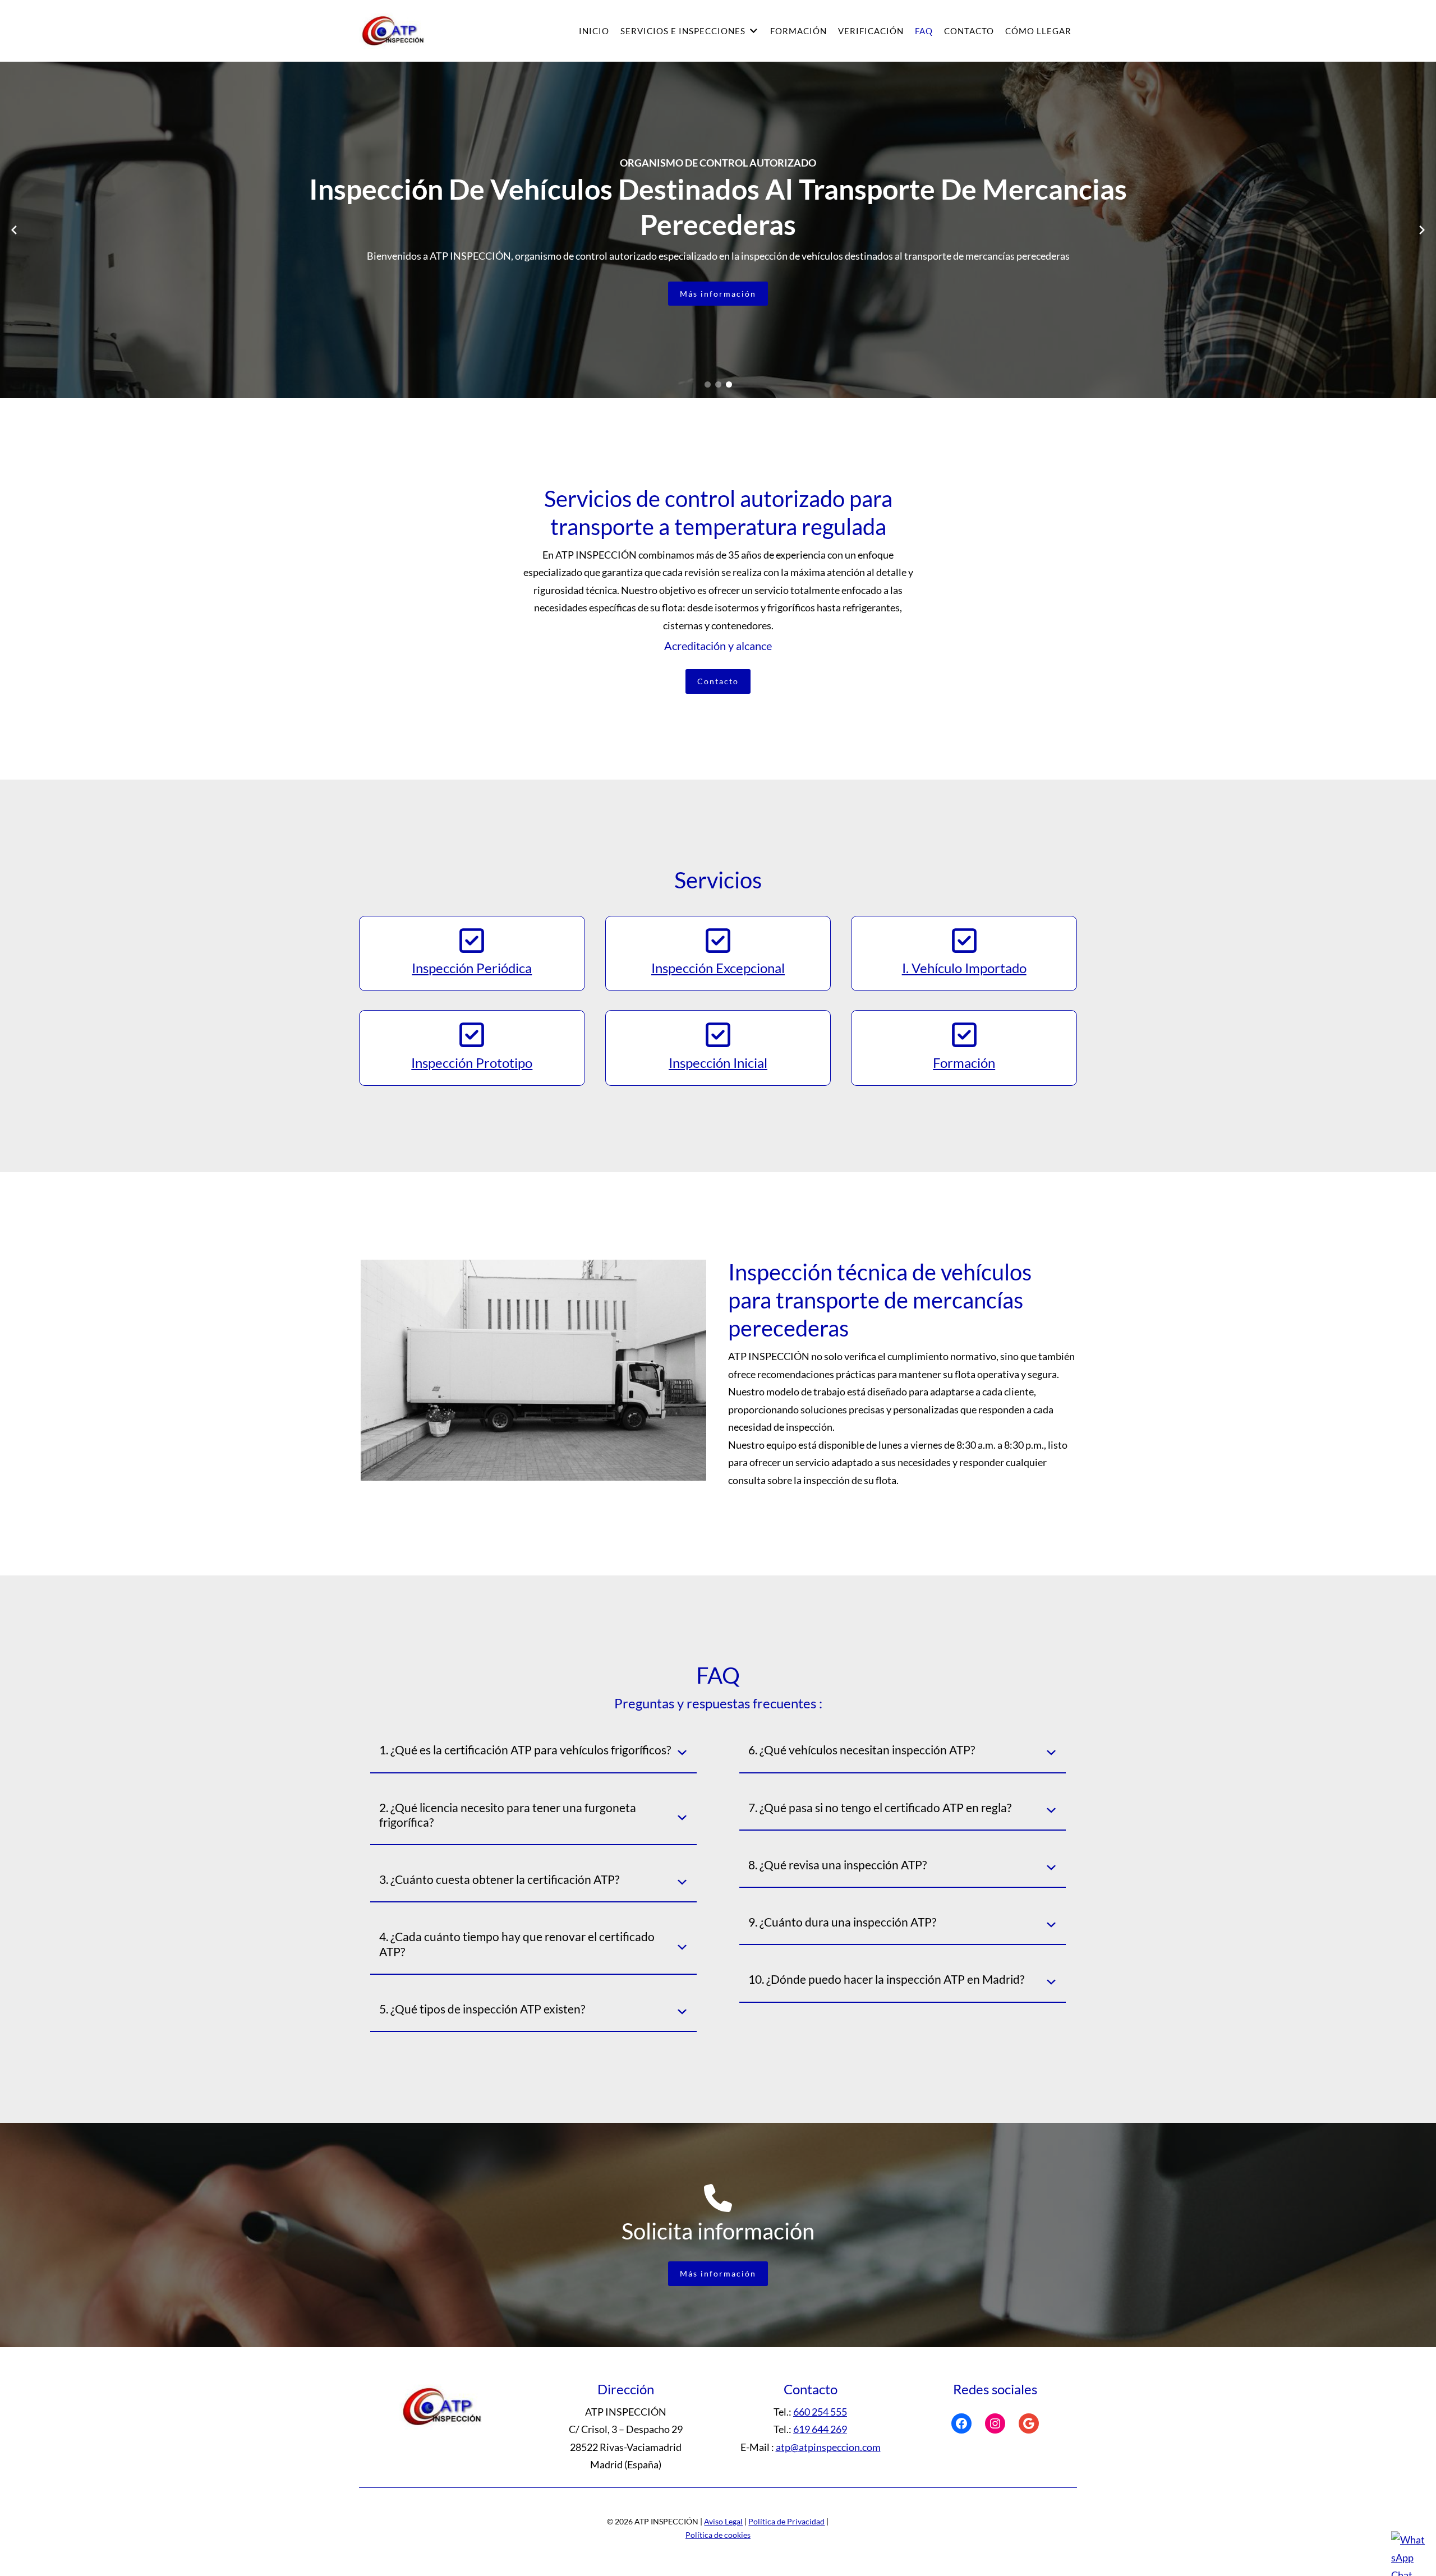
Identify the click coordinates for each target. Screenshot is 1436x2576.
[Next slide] (1422, 230)
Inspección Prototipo (472, 1063)
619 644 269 (820, 2429)
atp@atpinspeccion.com (828, 2447)
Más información (718, 294)
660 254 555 (820, 2412)
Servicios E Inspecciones (683, 31)
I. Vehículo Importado (964, 968)
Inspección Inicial (718, 1063)
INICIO (594, 31)
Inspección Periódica (472, 968)
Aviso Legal (723, 2521)
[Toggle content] (682, 1753)
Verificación (871, 31)
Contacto (969, 31)
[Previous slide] (14, 230)
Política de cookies (718, 2535)
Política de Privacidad (786, 2521)
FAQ (924, 31)
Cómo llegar (1038, 31)
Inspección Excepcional (718, 968)
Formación (798, 31)
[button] (708, 384)
